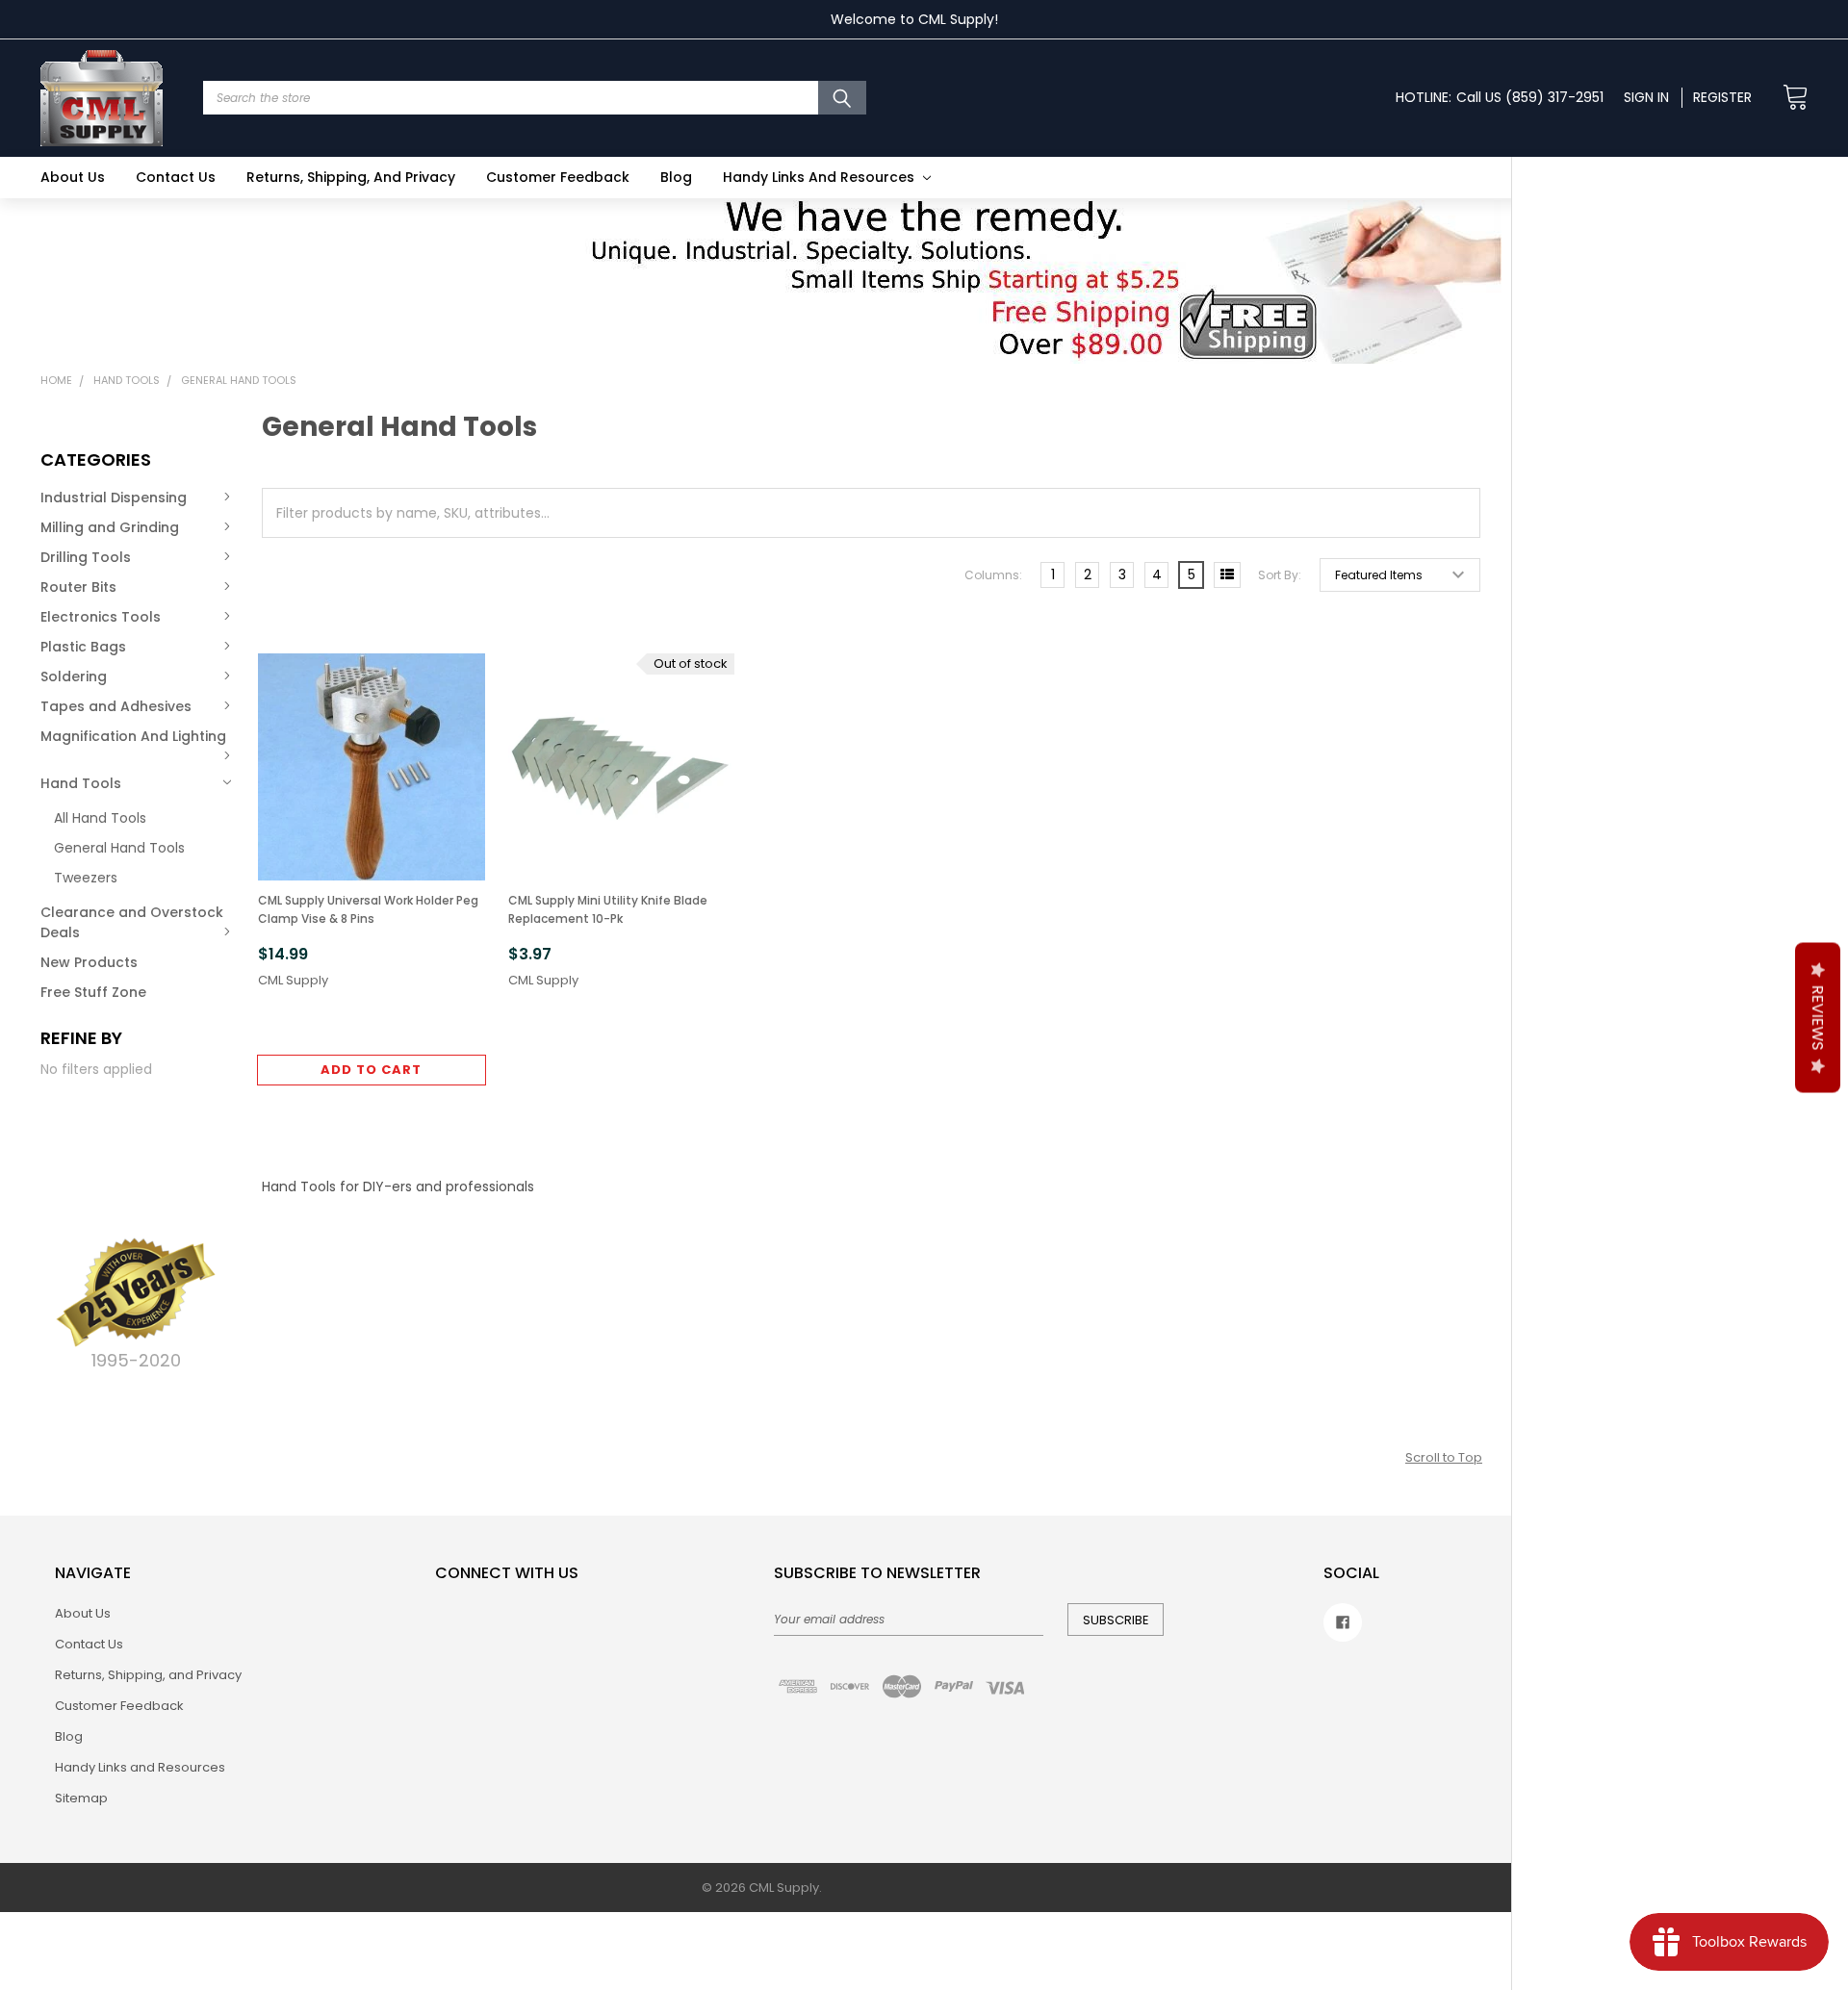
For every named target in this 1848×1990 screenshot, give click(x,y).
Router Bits (78, 587)
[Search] (842, 98)
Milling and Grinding (110, 527)
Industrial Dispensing (114, 497)
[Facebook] (1343, 1622)
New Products (89, 962)
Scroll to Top (1444, 1457)
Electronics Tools (101, 617)
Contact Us (176, 177)
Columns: (993, 575)
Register (1722, 97)
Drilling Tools (86, 557)
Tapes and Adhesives (116, 706)
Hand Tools (81, 783)
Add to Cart (371, 1070)
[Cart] (1790, 98)
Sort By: (1280, 575)
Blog (676, 177)
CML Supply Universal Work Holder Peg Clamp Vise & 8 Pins (368, 909)
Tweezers (86, 878)
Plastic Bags (83, 647)
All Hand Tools (100, 818)
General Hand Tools (119, 848)
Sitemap (81, 1798)
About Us (73, 177)
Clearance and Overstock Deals (132, 922)
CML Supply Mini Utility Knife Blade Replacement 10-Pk (608, 909)
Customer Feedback (558, 177)
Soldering (74, 676)
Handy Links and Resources (821, 177)
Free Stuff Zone (93, 992)
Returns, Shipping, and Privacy (351, 177)
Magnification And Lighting (133, 736)
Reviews (1818, 1018)
